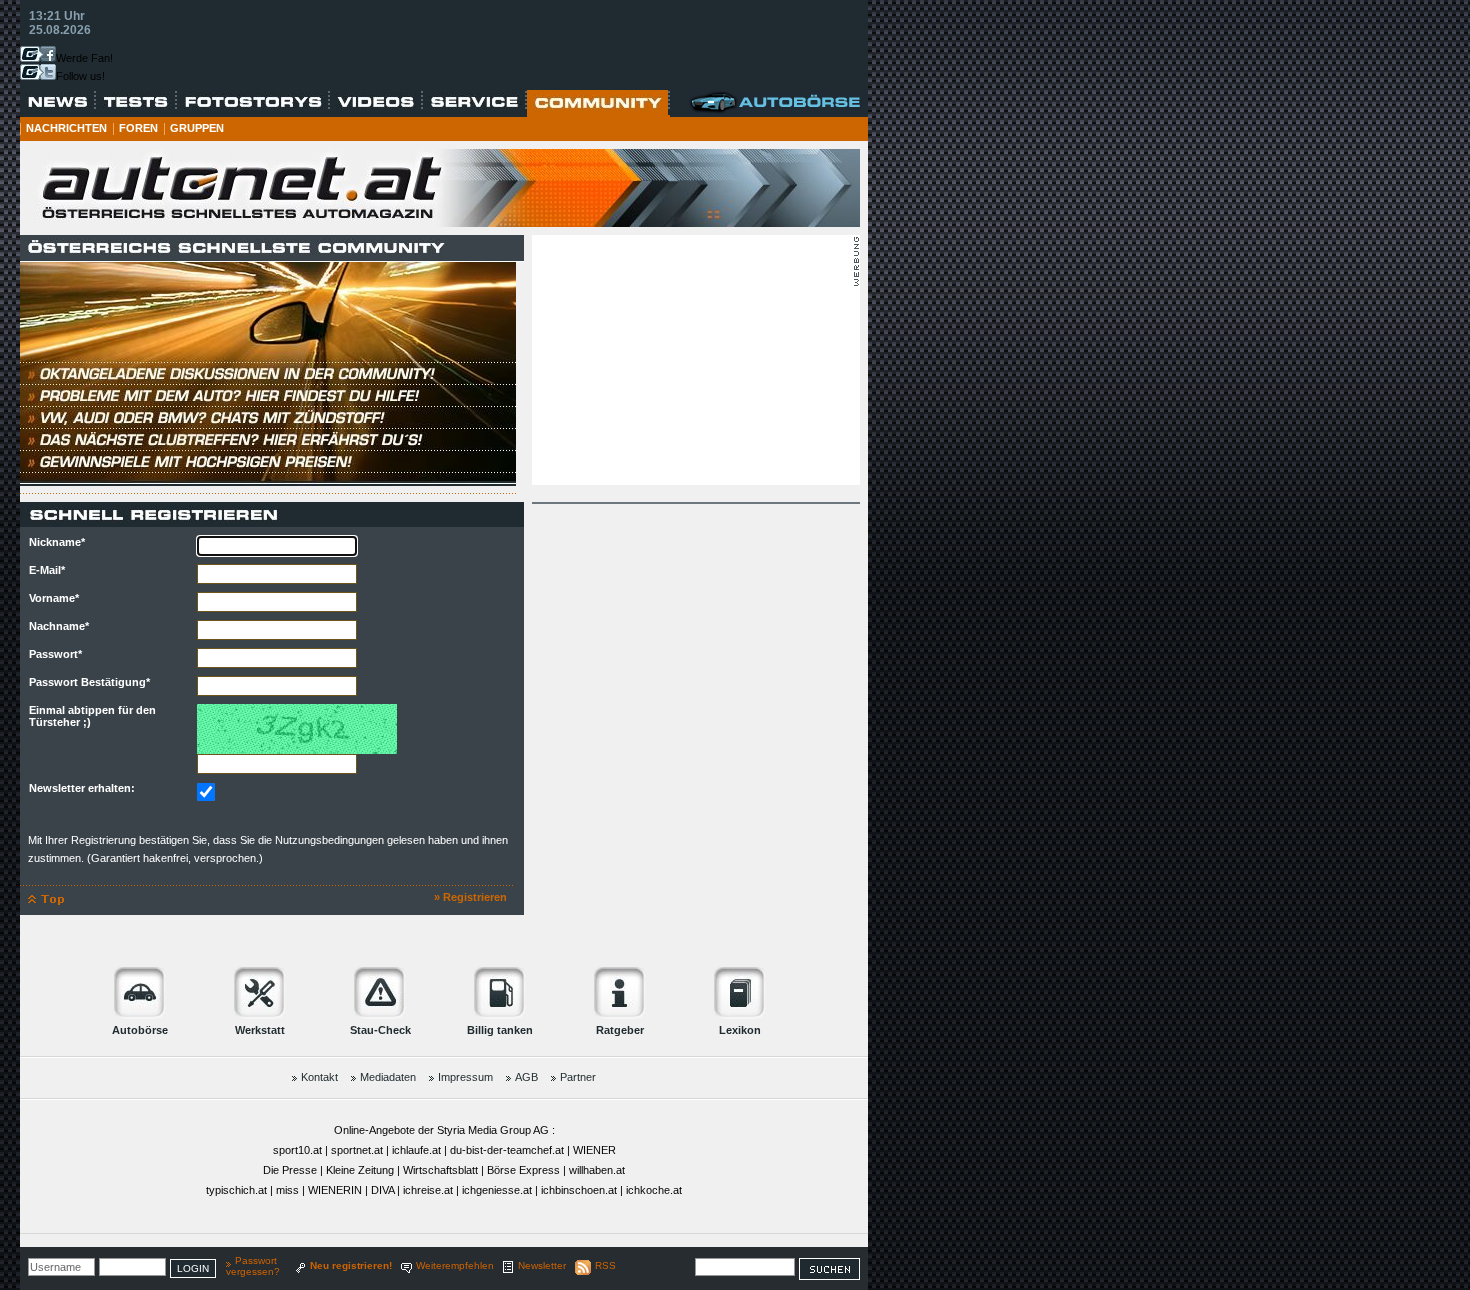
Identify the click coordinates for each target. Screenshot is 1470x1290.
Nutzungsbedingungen (329, 840)
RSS (605, 1265)
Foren (138, 128)
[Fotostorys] (253, 102)
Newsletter (542, 1265)
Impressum (465, 1077)
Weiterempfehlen (455, 1265)
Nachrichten (66, 128)
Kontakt (319, 1077)
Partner (578, 1077)
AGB (526, 1077)
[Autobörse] (777, 102)
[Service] (475, 102)
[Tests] (136, 102)
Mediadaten (388, 1077)
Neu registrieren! (351, 1265)
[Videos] (376, 102)
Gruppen (197, 128)
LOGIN (193, 1268)
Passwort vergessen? (253, 1266)
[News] (58, 102)
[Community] (598, 103)
